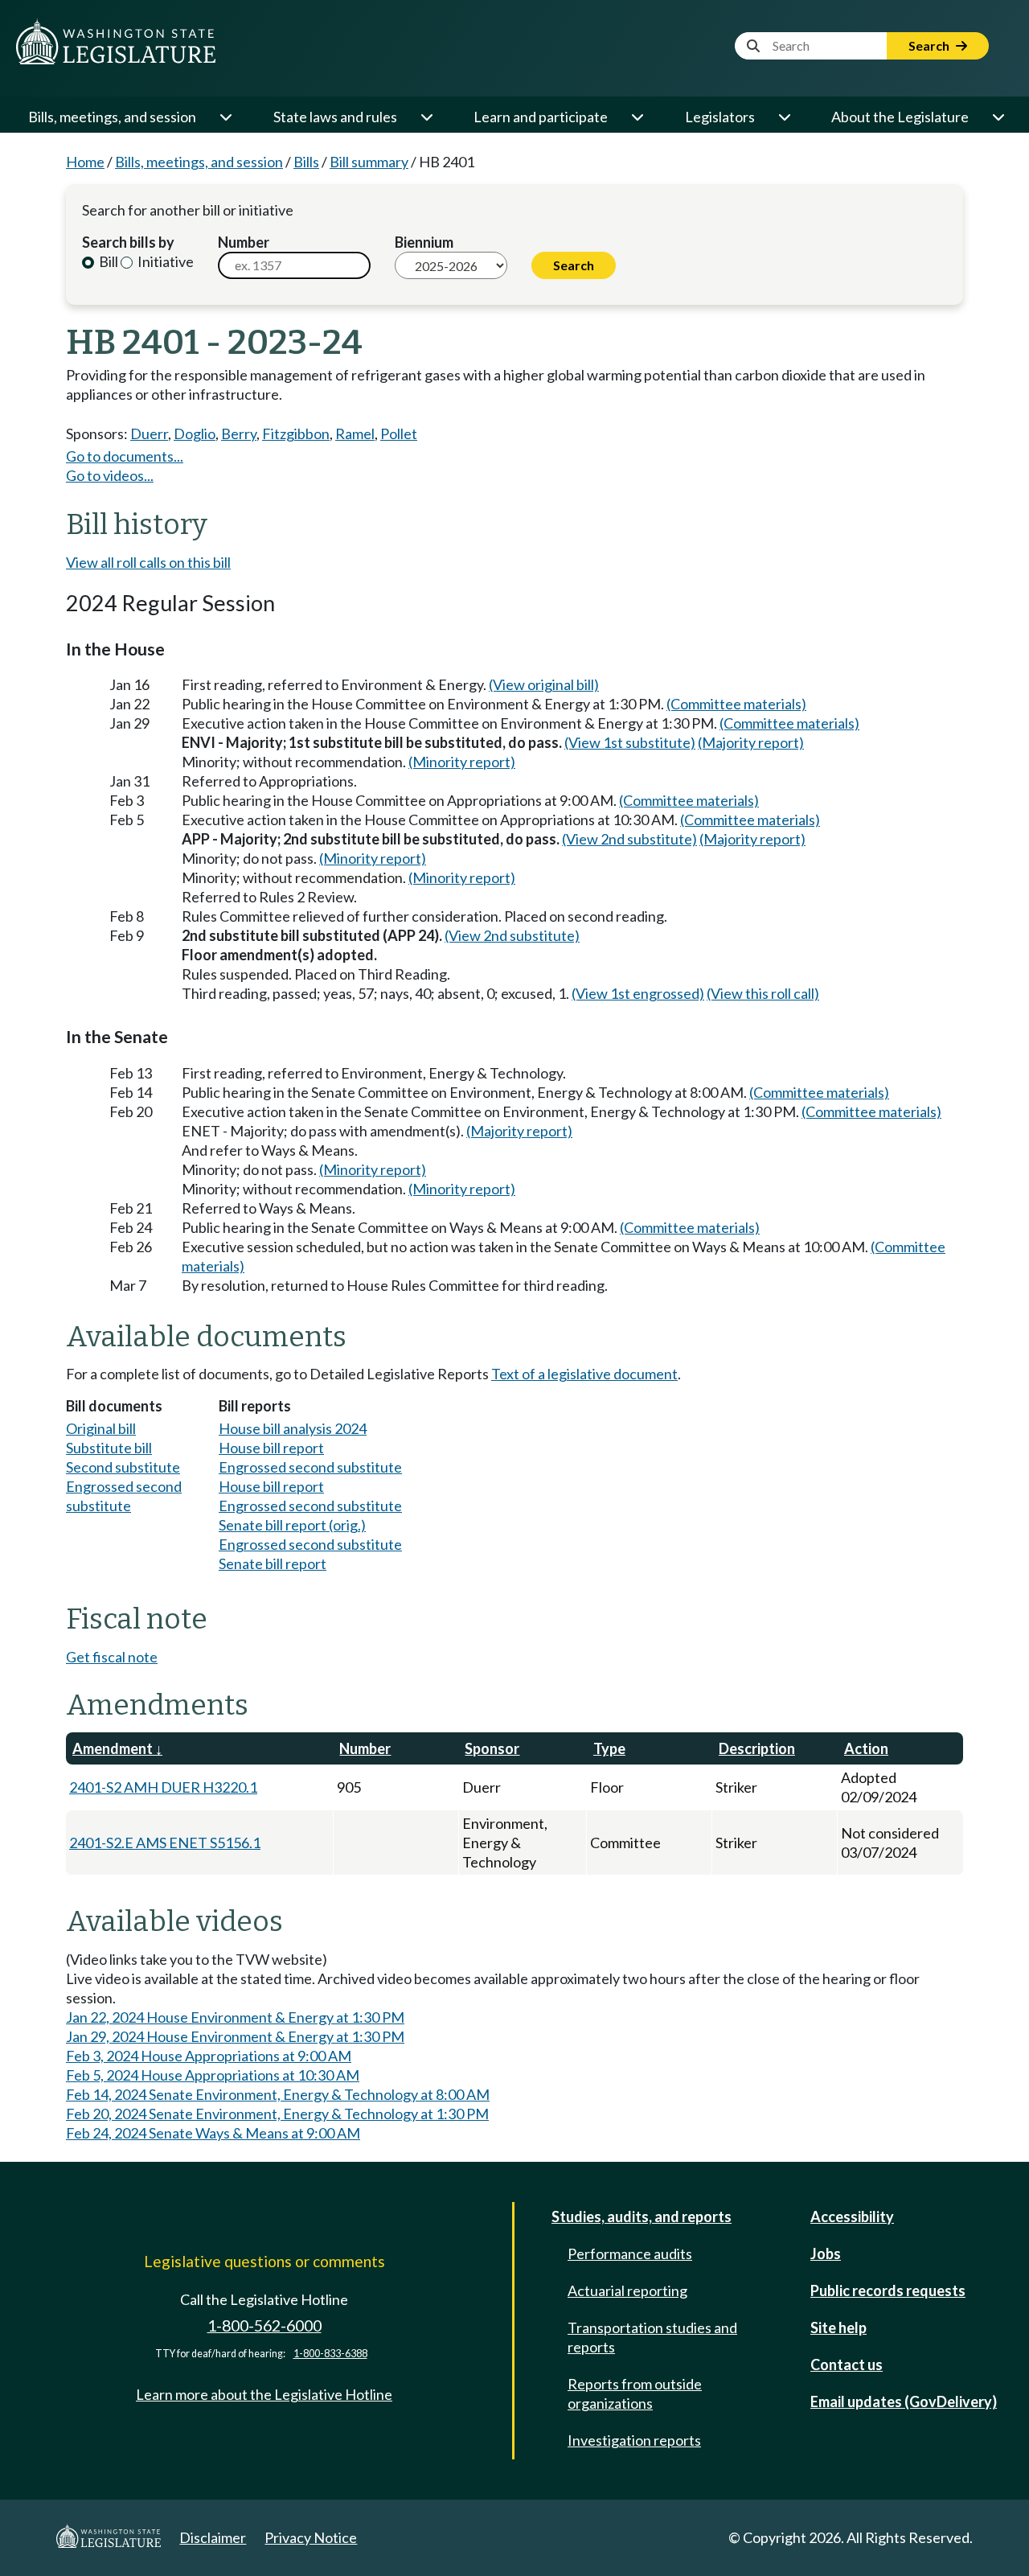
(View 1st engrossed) (638, 993)
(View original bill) (544, 684)
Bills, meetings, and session (112, 117)
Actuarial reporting (627, 2290)
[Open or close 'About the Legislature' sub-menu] (998, 117)
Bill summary (369, 162)
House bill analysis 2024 (293, 1428)
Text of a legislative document (584, 1374)
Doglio (195, 433)
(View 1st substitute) (630, 742)
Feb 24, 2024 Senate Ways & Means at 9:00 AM (213, 2133)
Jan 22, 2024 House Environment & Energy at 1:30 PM (235, 2017)
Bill (107, 261)
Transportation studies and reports (652, 2337)
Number (244, 242)
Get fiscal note (112, 1657)
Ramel (355, 433)
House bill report (271, 1448)
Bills (306, 162)
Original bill (101, 1428)
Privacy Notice (311, 2537)
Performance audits (630, 2253)
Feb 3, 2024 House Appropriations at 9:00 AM (209, 2056)
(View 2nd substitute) (629, 839)
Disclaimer (213, 2537)
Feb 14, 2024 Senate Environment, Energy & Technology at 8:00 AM (278, 2094)
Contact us (847, 2364)
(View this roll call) (763, 993)
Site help (838, 2327)
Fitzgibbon (296, 433)
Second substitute (123, 1467)
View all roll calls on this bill (148, 562)
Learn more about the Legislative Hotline (264, 2394)
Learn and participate (541, 117)
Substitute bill (109, 1448)
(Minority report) (462, 762)
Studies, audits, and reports (642, 2217)
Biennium (424, 242)
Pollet (399, 433)
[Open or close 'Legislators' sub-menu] (784, 117)
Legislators (720, 117)
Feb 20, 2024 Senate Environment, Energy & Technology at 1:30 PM (277, 2114)
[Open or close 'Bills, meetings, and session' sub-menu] (225, 117)
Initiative (164, 261)
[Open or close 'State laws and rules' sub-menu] (426, 117)
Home (85, 162)
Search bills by (128, 242)
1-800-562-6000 (264, 2325)
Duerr (149, 433)
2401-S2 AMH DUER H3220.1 (163, 1787)
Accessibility (852, 2217)
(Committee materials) (736, 704)
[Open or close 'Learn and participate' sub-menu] (637, 117)
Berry (239, 433)
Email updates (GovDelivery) (904, 2401)
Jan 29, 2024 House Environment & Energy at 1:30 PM (235, 2036)
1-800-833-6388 (330, 2354)
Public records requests (888, 2290)
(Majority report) (751, 742)
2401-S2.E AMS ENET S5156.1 (165, 1843)
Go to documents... (125, 456)
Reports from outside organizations (635, 2393)
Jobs (826, 2253)
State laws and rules (335, 117)
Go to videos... (110, 475)
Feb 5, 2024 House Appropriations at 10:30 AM (213, 2075)
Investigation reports (634, 2440)
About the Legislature (900, 117)
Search (930, 45)
